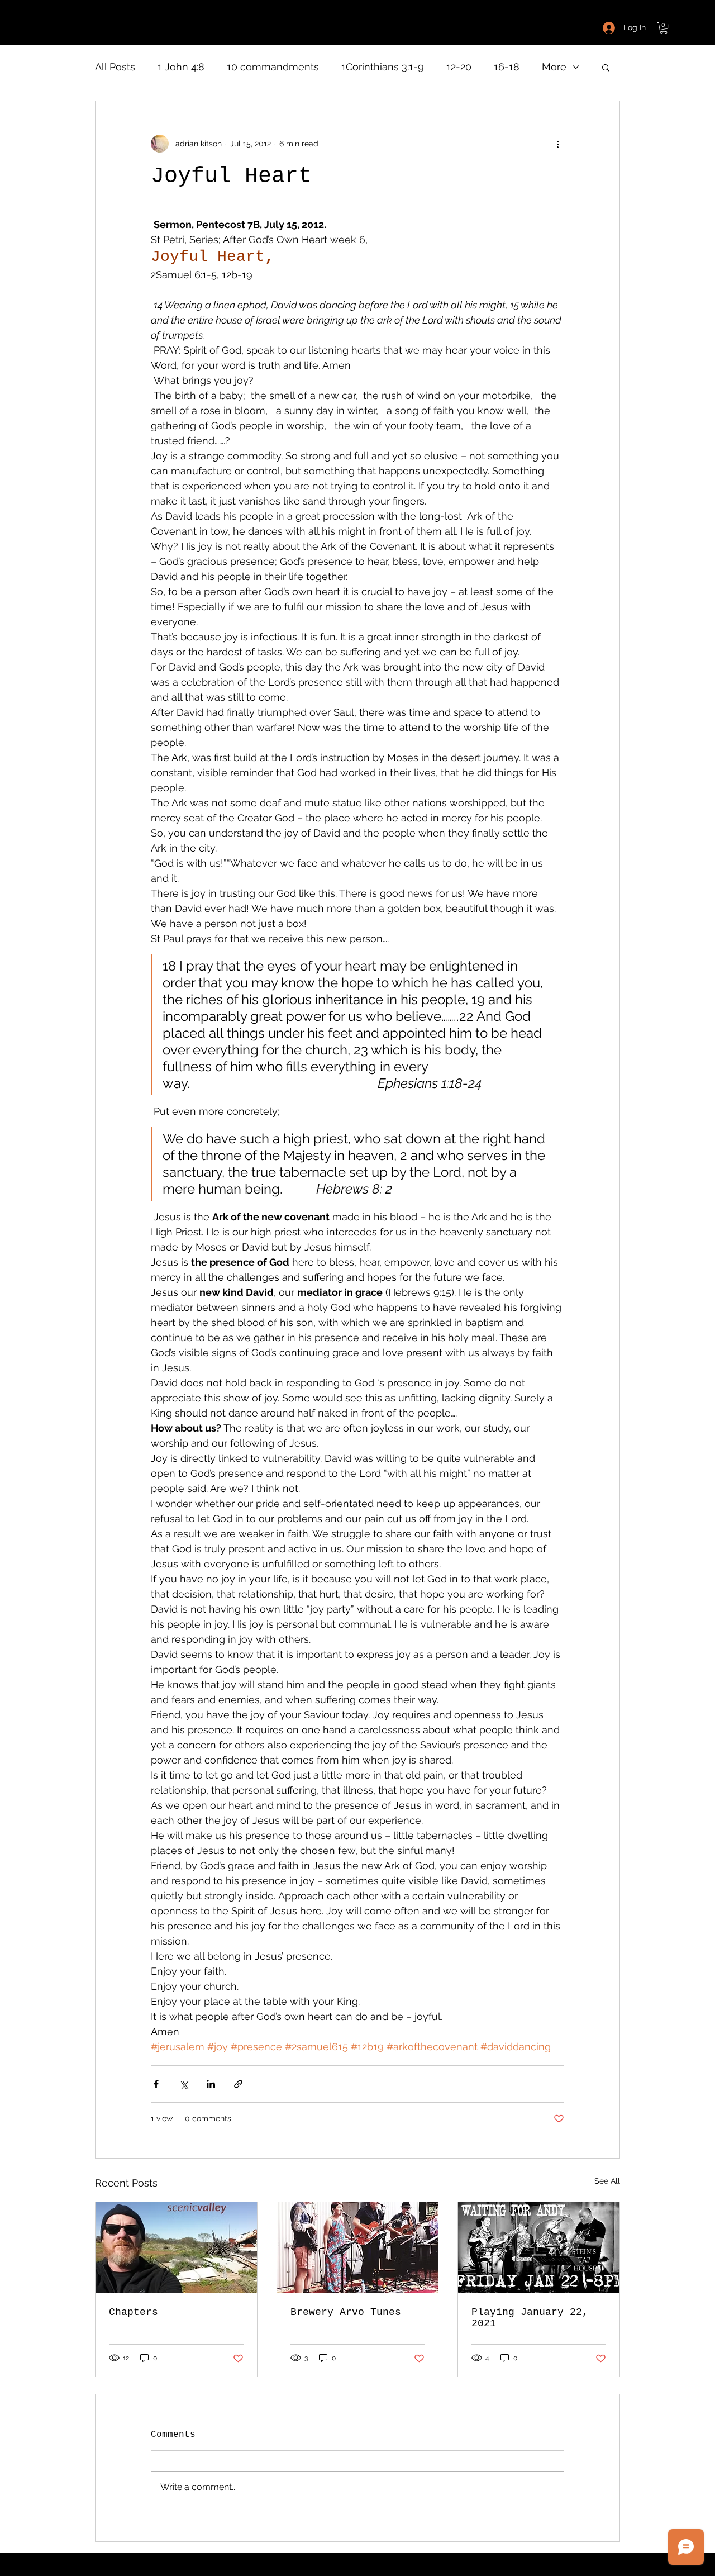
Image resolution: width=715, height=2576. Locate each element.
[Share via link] (238, 2084)
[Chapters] (176, 2247)
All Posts (115, 67)
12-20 (459, 67)
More (554, 67)
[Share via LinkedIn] (211, 2084)
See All (607, 2181)
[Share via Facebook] (156, 2084)
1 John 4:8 (181, 67)
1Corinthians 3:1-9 (383, 67)
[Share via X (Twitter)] (183, 2084)
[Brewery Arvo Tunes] (358, 2247)
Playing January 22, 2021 (530, 2318)
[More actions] (557, 144)
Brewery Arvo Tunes (346, 2312)
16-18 (507, 67)
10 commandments (273, 67)
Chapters (134, 2312)
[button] (664, 28)
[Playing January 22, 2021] (539, 2247)
